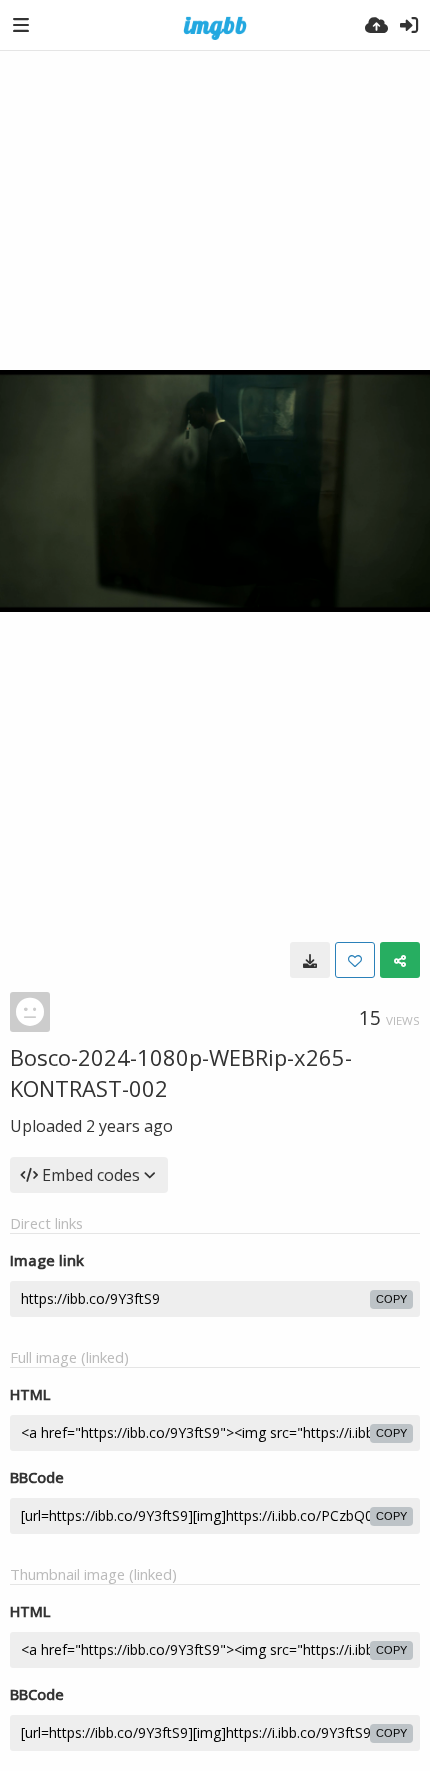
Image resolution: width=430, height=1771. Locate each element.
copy (391, 1299)
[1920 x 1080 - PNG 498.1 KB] (310, 960)
